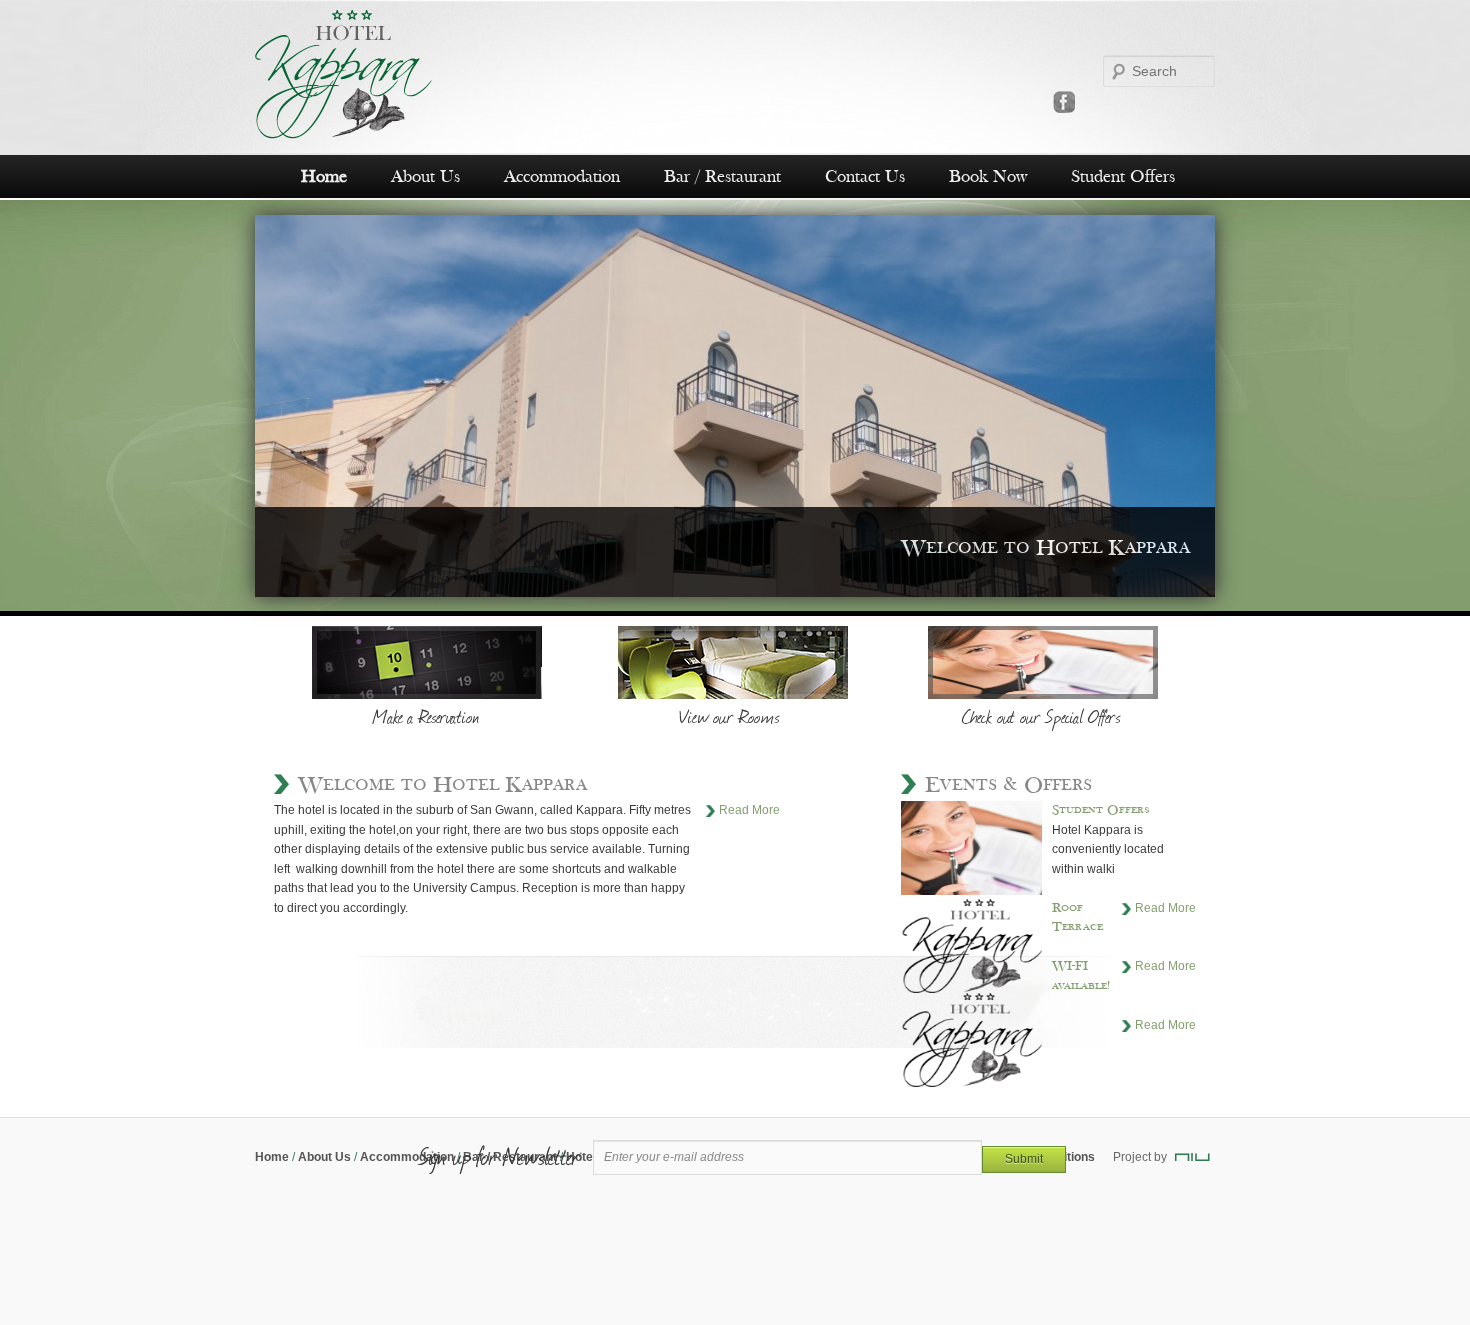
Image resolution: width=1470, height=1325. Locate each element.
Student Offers (1123, 176)
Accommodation (562, 176)
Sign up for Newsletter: (501, 1155)
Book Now (988, 176)
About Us (425, 176)
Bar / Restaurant (722, 176)
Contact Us (865, 176)
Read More (749, 810)
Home (324, 176)
